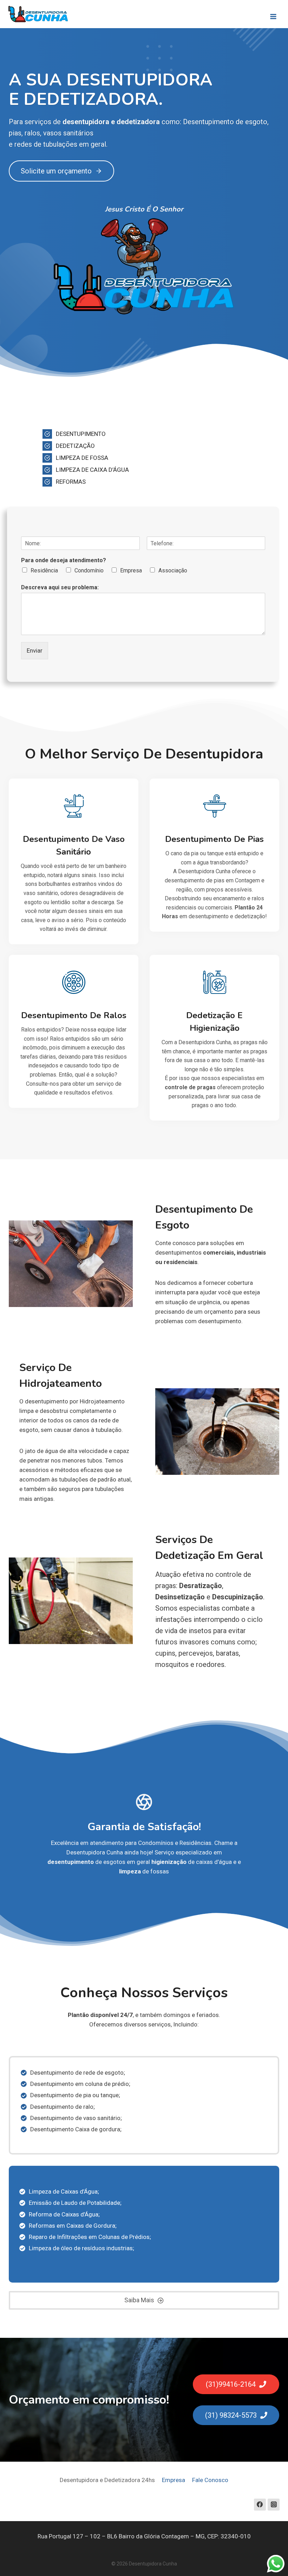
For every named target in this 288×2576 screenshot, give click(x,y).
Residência (44, 570)
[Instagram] (274, 2505)
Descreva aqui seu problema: (60, 587)
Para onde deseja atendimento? (64, 560)
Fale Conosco (210, 2480)
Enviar (35, 651)
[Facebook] (260, 2505)
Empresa (131, 570)
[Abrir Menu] (273, 14)
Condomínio (89, 570)
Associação (173, 570)
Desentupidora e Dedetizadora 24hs (107, 2480)
